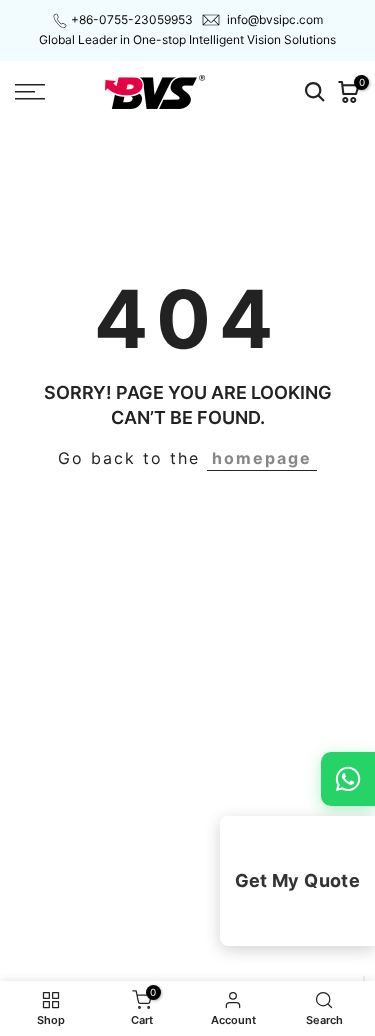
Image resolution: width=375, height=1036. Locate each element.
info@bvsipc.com (275, 19)
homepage (262, 458)
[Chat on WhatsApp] (348, 779)
